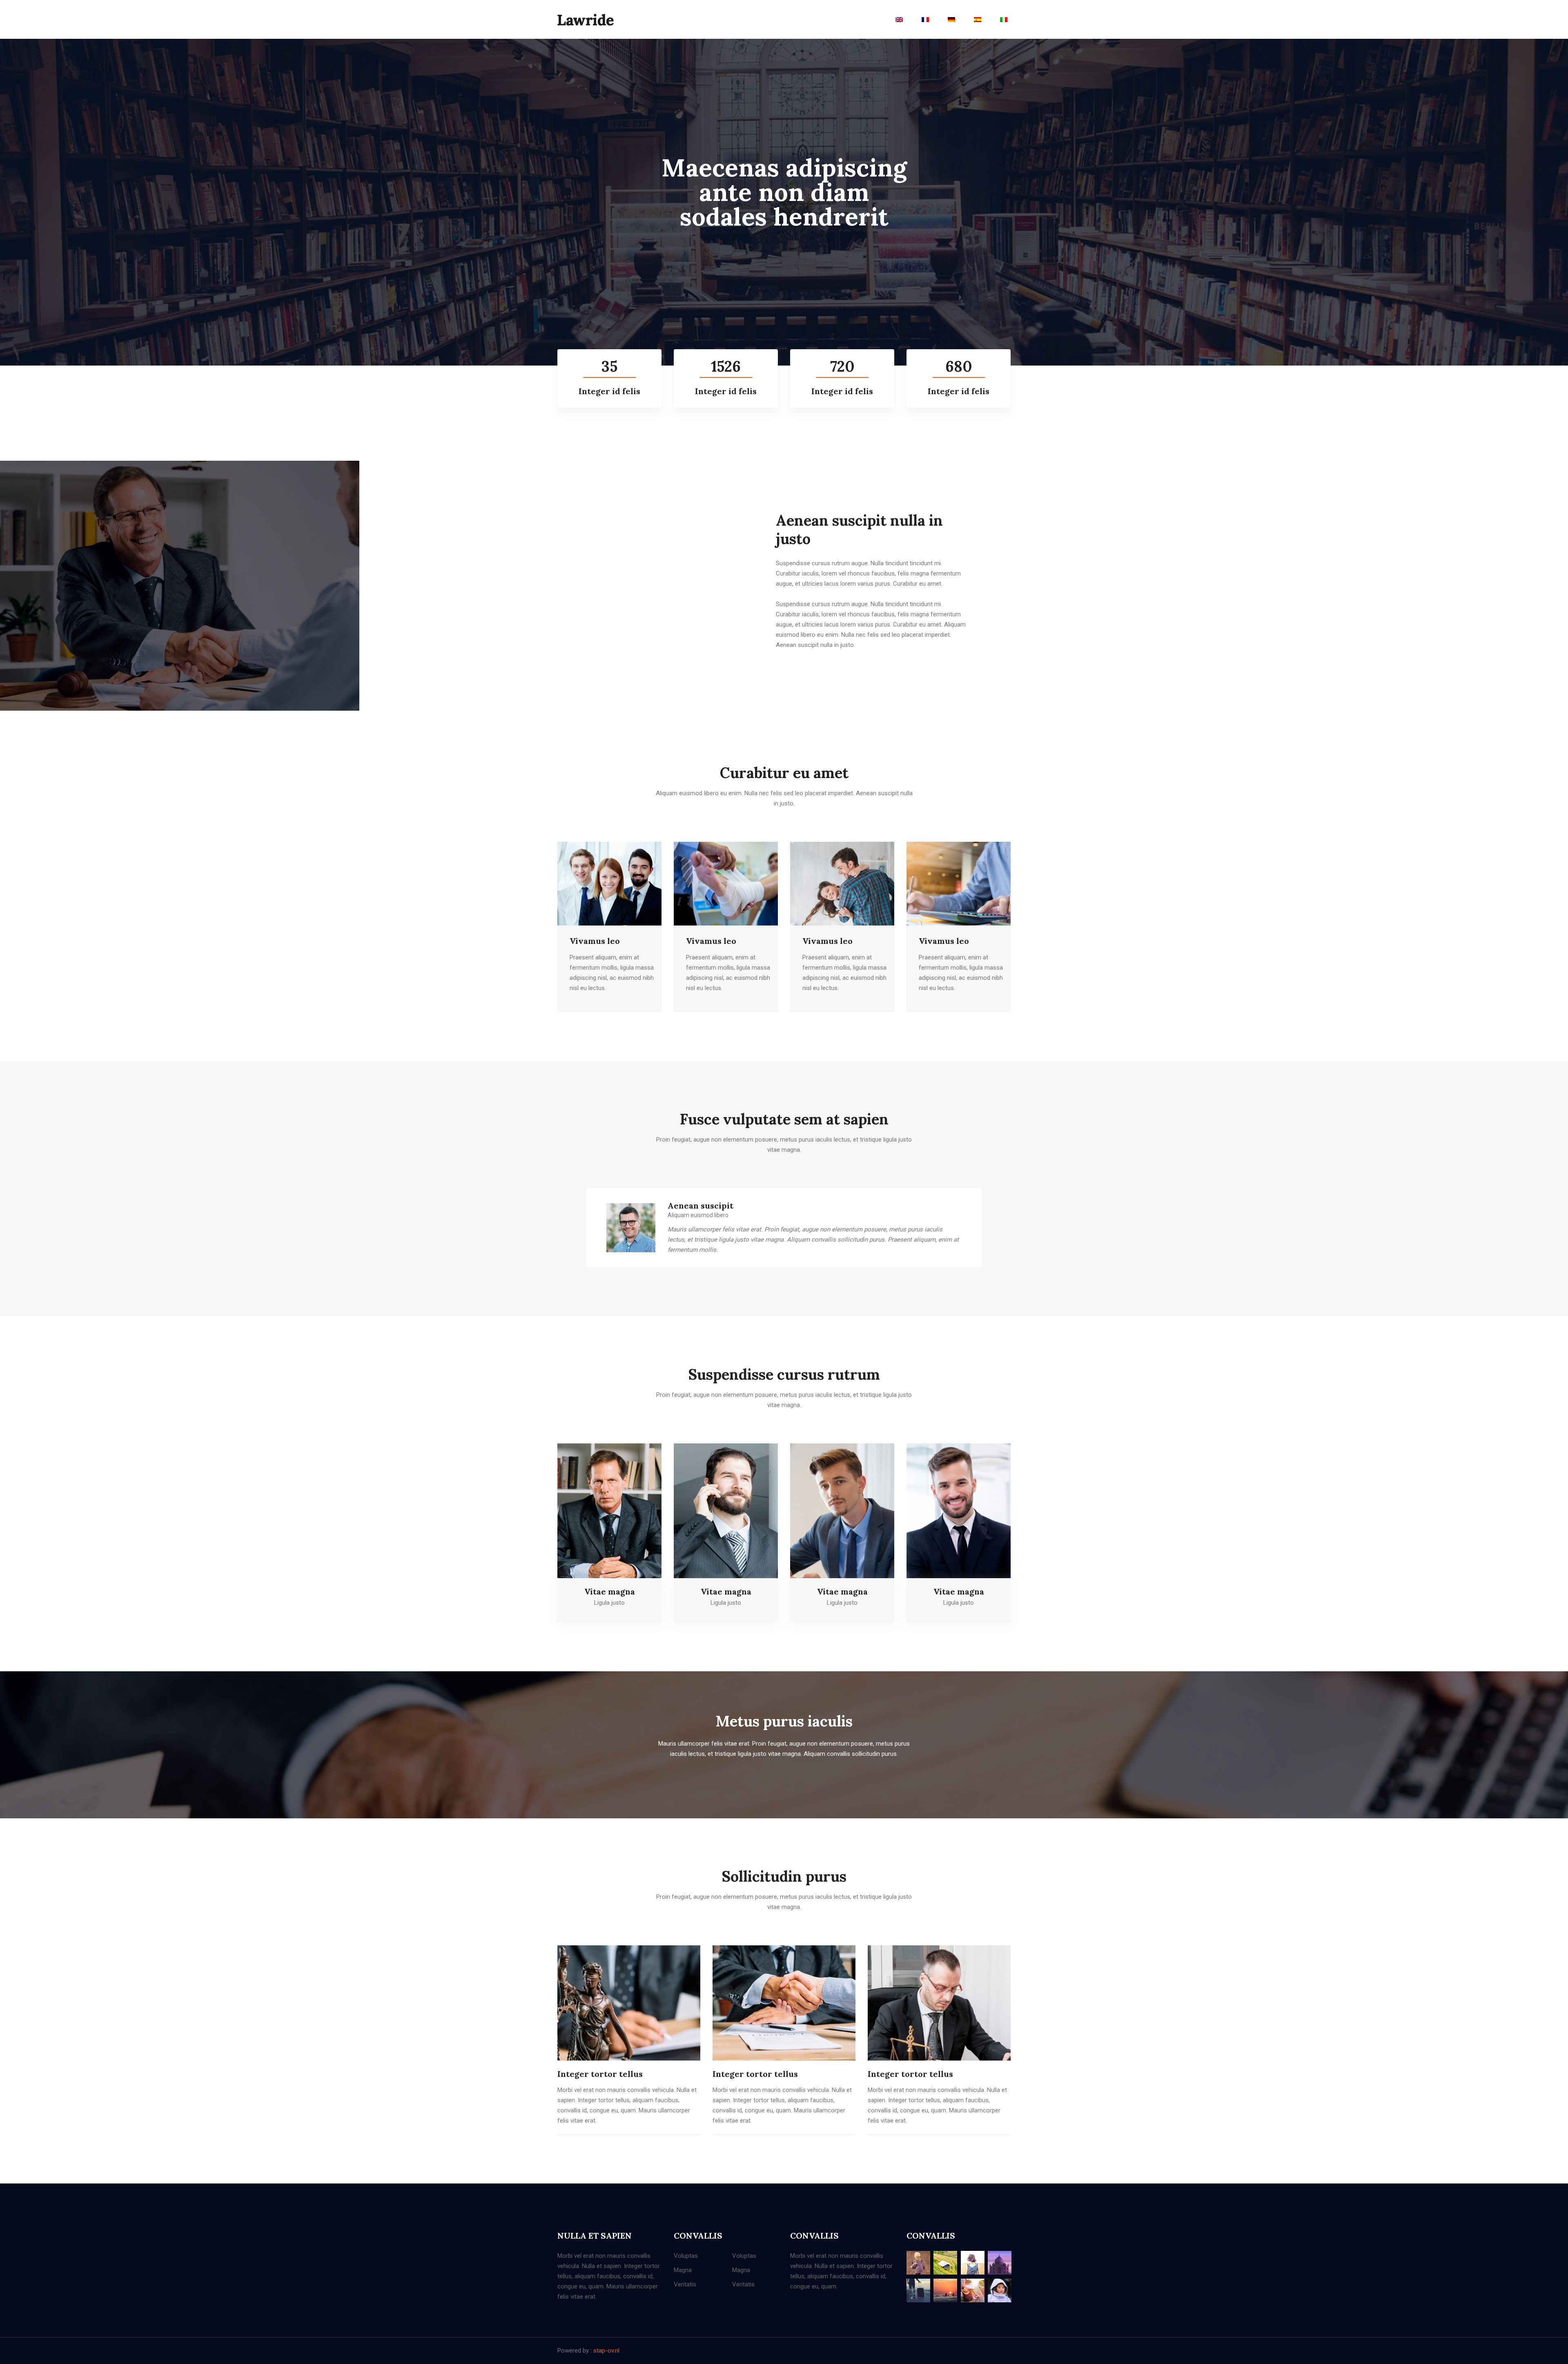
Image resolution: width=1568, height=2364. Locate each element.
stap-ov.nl (606, 2351)
